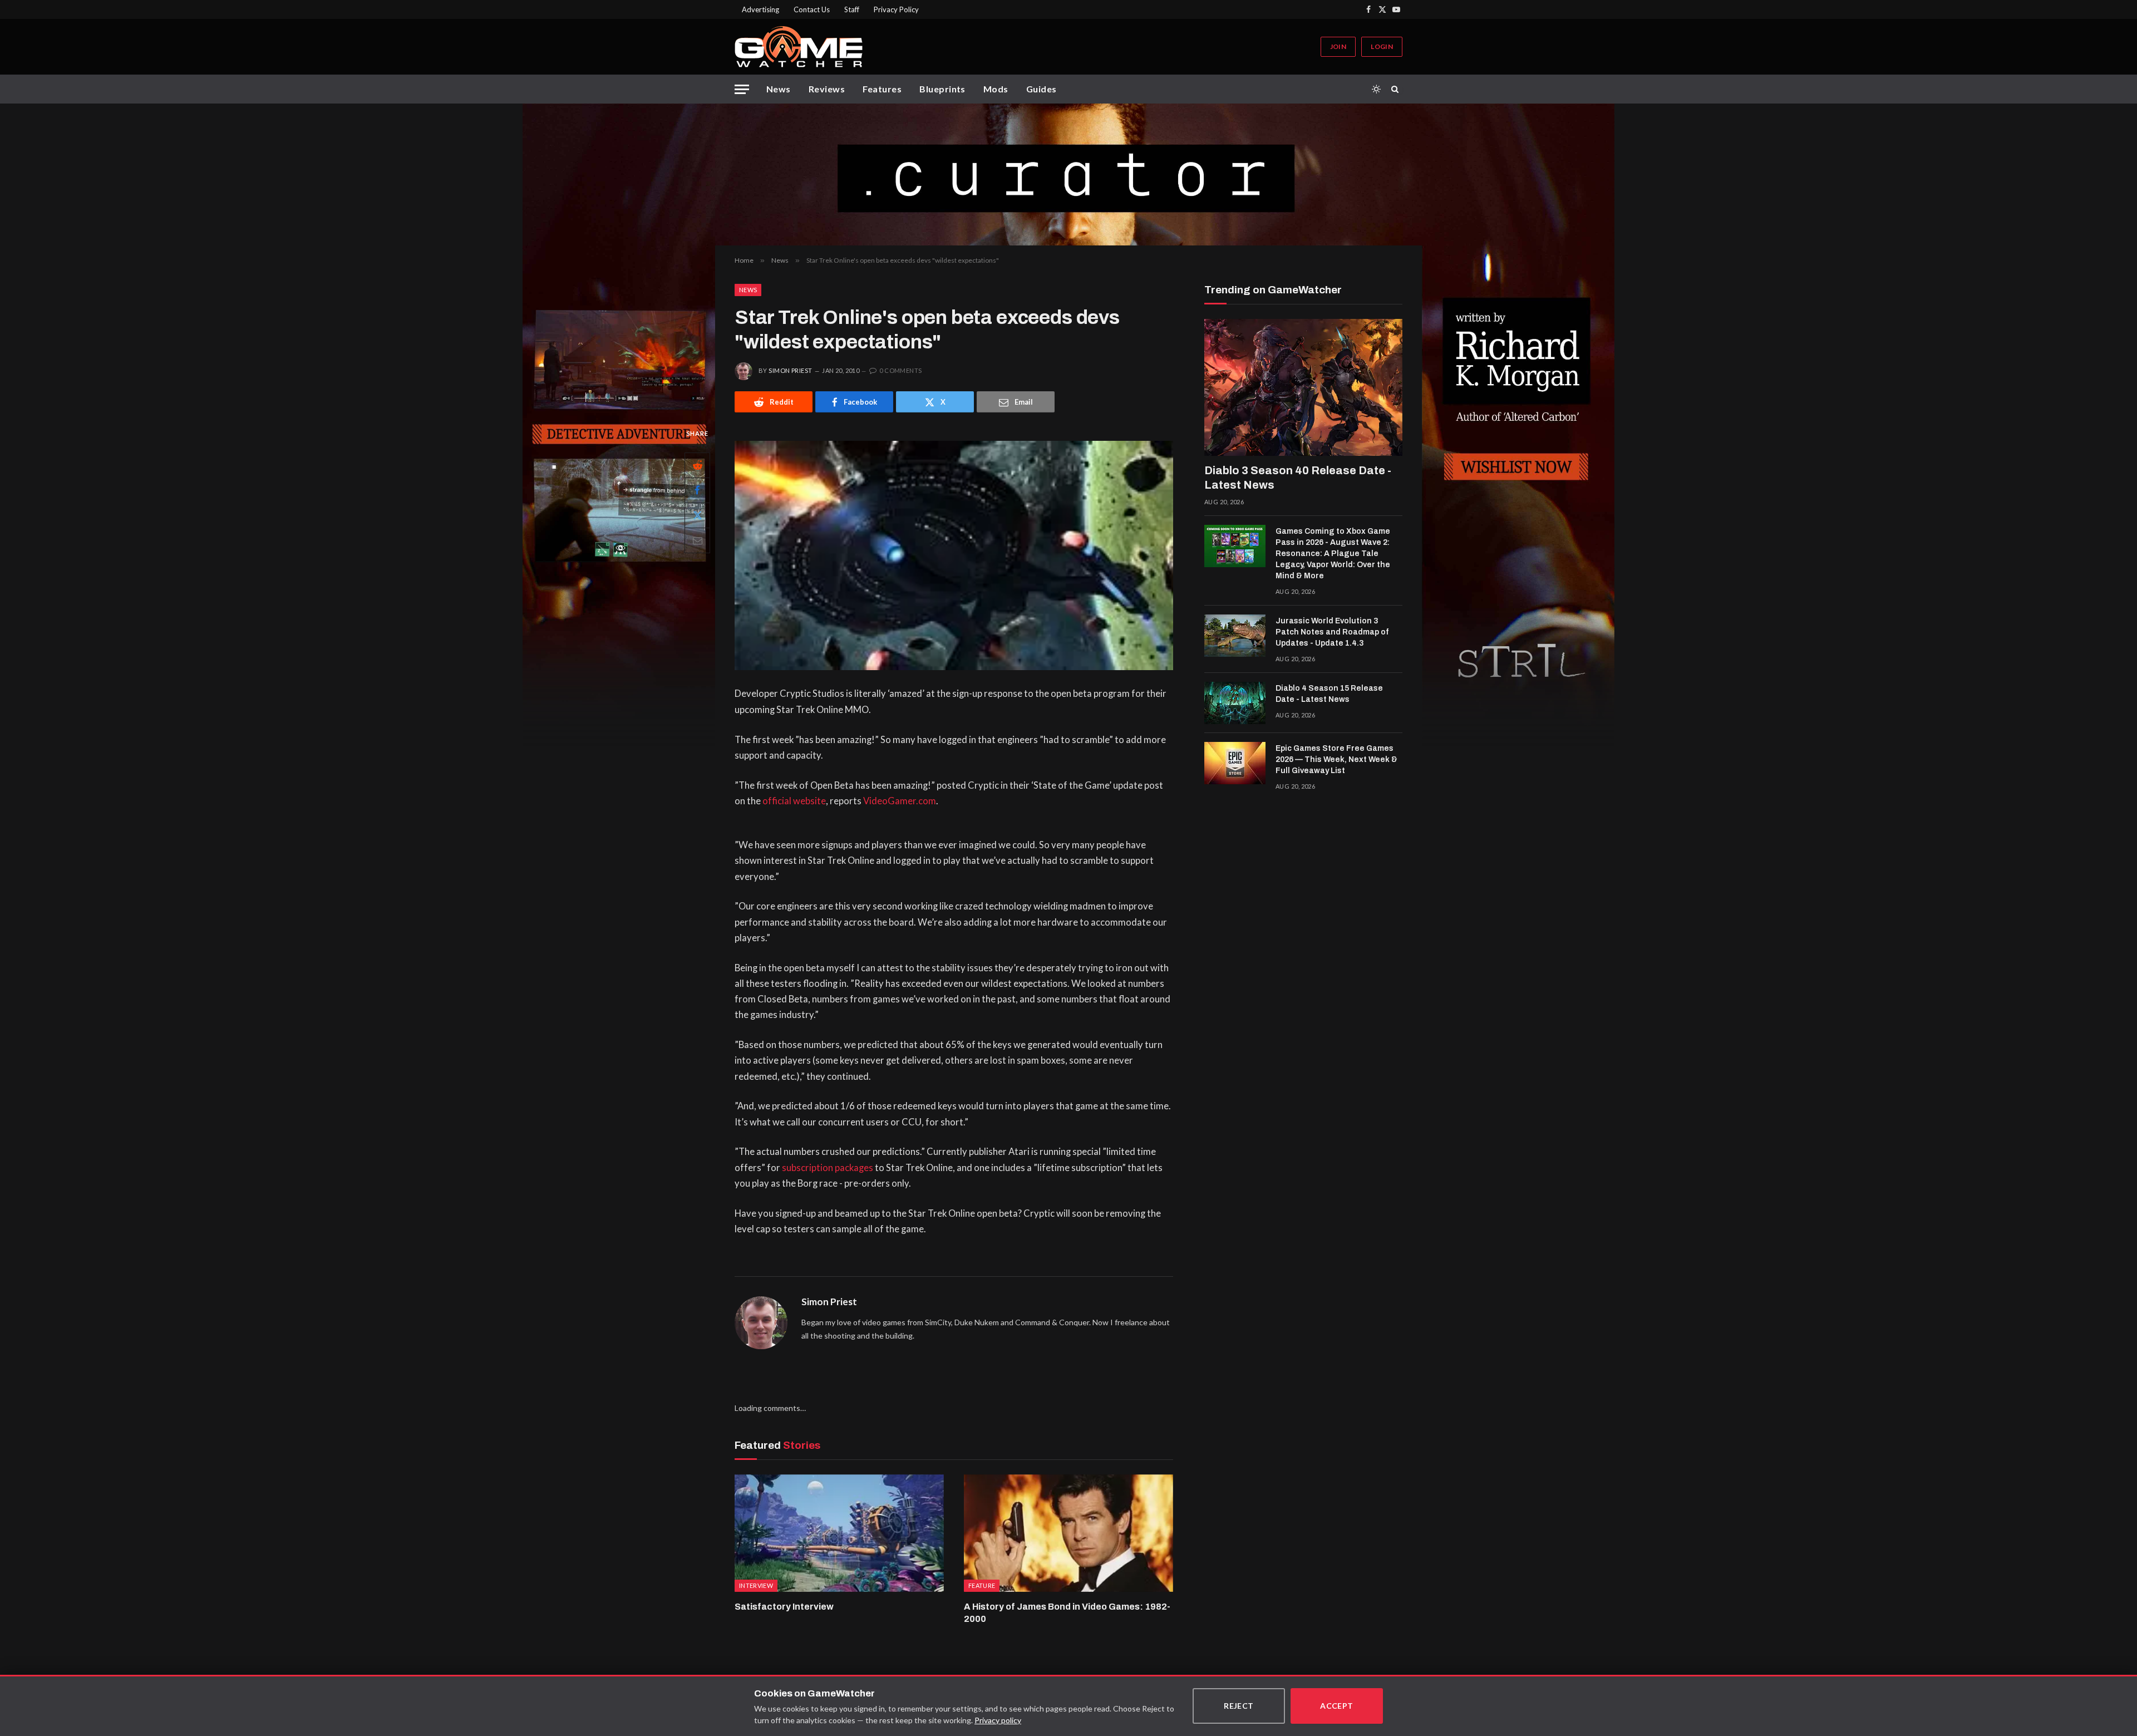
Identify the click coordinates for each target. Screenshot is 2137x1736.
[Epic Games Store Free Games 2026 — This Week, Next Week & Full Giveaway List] (1235, 763)
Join (1338, 46)
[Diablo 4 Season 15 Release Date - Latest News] (1235, 703)
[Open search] (1397, 89)
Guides (1042, 89)
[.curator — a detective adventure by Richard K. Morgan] (1068, 174)
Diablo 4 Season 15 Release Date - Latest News (1329, 694)
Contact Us (812, 9)
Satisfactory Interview (784, 1607)
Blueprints (942, 89)
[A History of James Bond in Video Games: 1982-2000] (1068, 1533)
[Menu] (742, 89)
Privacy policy (998, 1720)
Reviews (827, 89)
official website (794, 801)
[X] (697, 515)
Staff (852, 9)
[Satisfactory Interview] (839, 1533)
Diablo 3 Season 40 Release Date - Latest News (1298, 478)
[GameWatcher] (799, 47)
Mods (996, 89)
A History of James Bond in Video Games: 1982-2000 (1067, 1613)
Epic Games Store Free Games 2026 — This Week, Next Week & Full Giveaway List (1336, 759)
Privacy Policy (896, 9)
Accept (1337, 1706)
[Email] (697, 540)
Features (882, 89)
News (779, 89)
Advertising (760, 9)
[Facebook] (697, 490)
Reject (1239, 1706)
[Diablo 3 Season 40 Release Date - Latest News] (1303, 387)
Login (1382, 46)
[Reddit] (697, 465)
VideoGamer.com (900, 801)
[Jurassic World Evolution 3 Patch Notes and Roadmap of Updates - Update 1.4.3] (1235, 636)
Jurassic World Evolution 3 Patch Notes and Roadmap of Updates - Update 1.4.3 (1332, 632)
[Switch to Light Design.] (1376, 89)
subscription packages (828, 1168)
